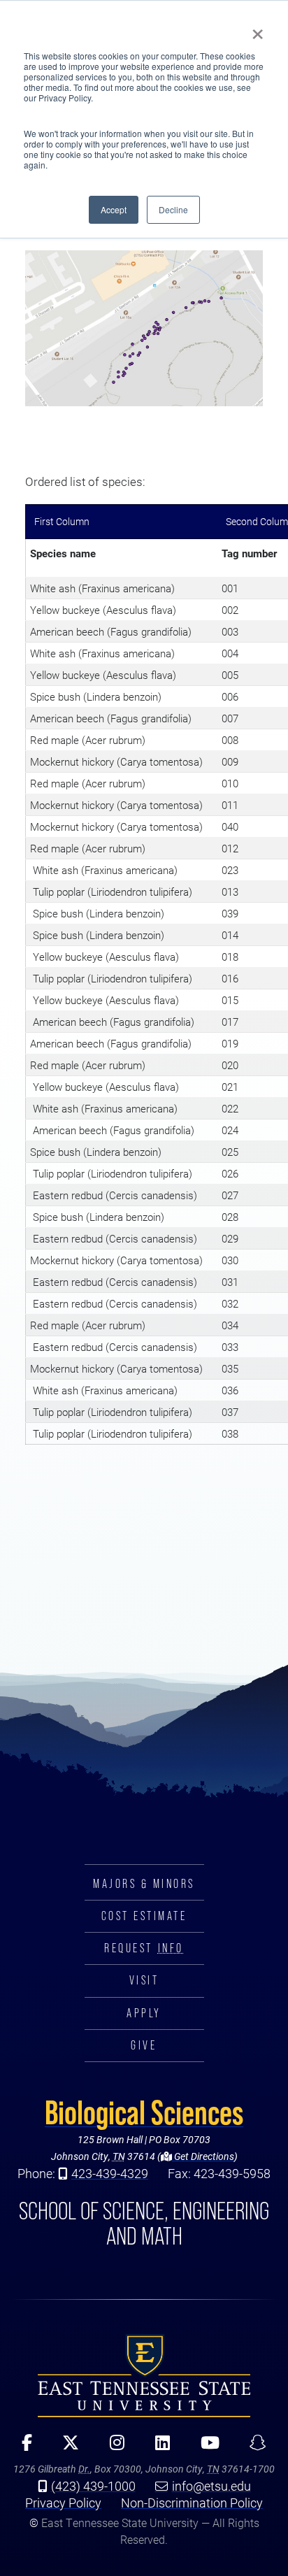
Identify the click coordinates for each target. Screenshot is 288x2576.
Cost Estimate (144, 1916)
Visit (144, 1980)
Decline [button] (173, 209)
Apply (144, 2013)
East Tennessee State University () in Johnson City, (144, 2375)
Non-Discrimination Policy (192, 2503)
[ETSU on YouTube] (205, 2447)
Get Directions (203, 2156)
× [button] (258, 29)
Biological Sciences (144, 2112)
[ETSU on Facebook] (22, 2447)
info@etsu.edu (211, 2486)
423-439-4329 (110, 2173)
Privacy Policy (63, 2503)
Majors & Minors (144, 1884)
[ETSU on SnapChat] (253, 2447)
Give (144, 2045)
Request (144, 1948)
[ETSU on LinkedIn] (158, 2447)
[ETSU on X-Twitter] (66, 2447)
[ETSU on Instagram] (112, 2447)
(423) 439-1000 (93, 2486)
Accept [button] (114, 209)
